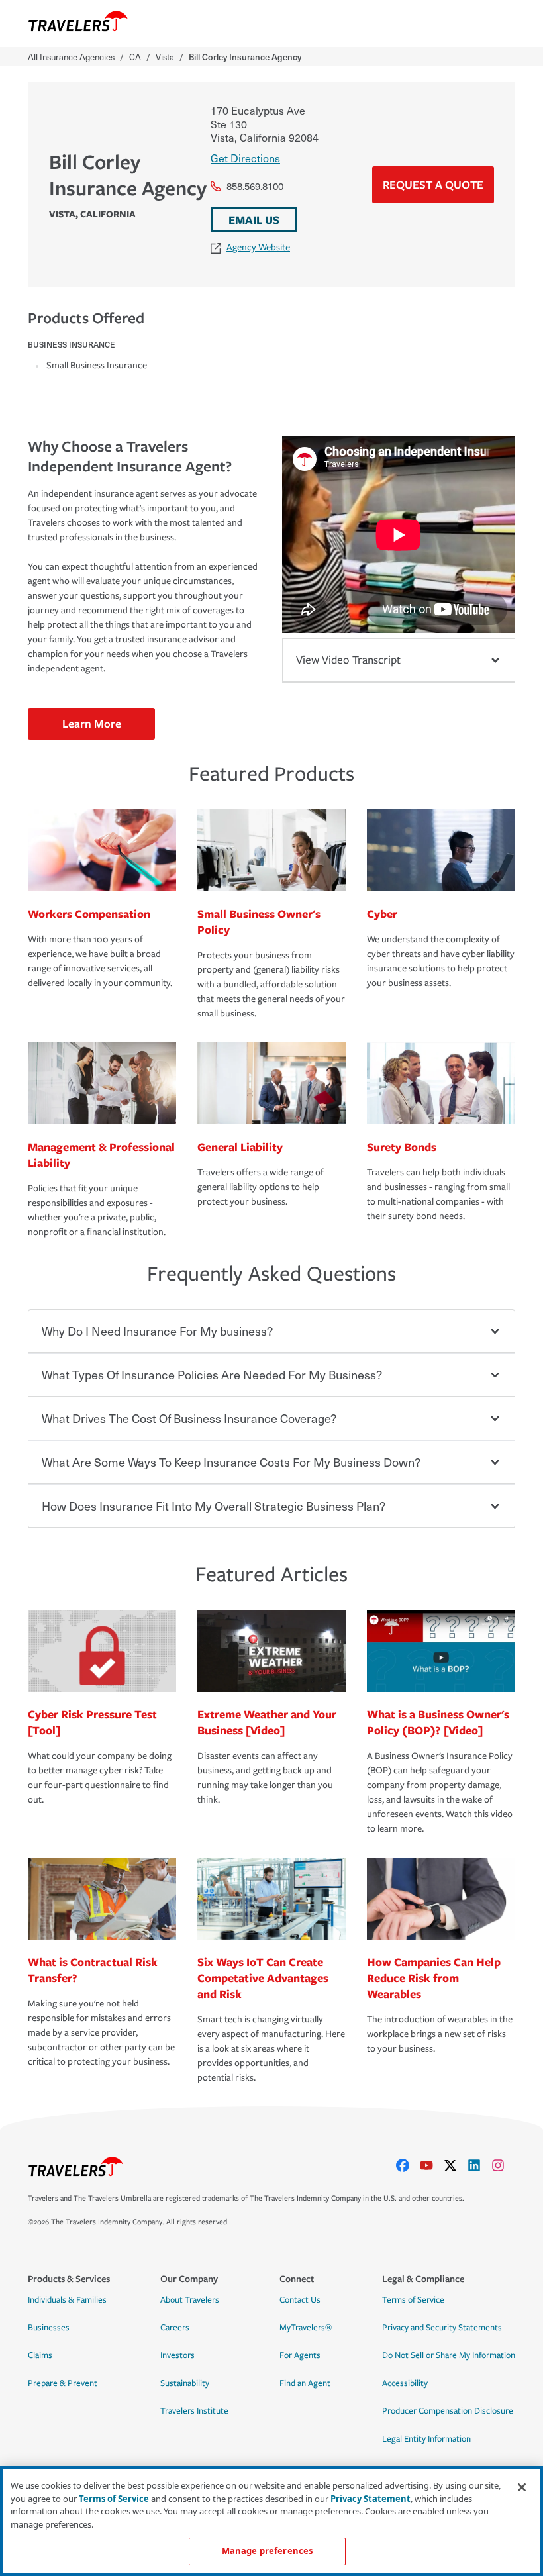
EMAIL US (254, 220)
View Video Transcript (348, 660)
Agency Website (258, 247)
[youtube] (432, 2165)
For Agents (300, 2355)
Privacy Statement (370, 2499)
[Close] (522, 2487)
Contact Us (300, 2300)
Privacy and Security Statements (442, 2328)
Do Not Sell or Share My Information (449, 2355)
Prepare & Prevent (63, 2383)
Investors (177, 2355)
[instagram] (503, 2165)
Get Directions (245, 158)
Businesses (49, 2328)
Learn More (92, 723)
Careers (175, 2328)
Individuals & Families (67, 2300)
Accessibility (405, 2383)
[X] (456, 2165)
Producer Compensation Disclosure (448, 2411)
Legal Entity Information (426, 2439)
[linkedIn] (479, 2165)
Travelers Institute (194, 2411)
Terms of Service (413, 2300)
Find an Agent (305, 2383)
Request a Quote (433, 184)
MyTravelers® (306, 2328)
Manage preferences (267, 2551)
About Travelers (190, 2300)
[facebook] (408, 2165)
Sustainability (185, 2383)
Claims (40, 2355)
